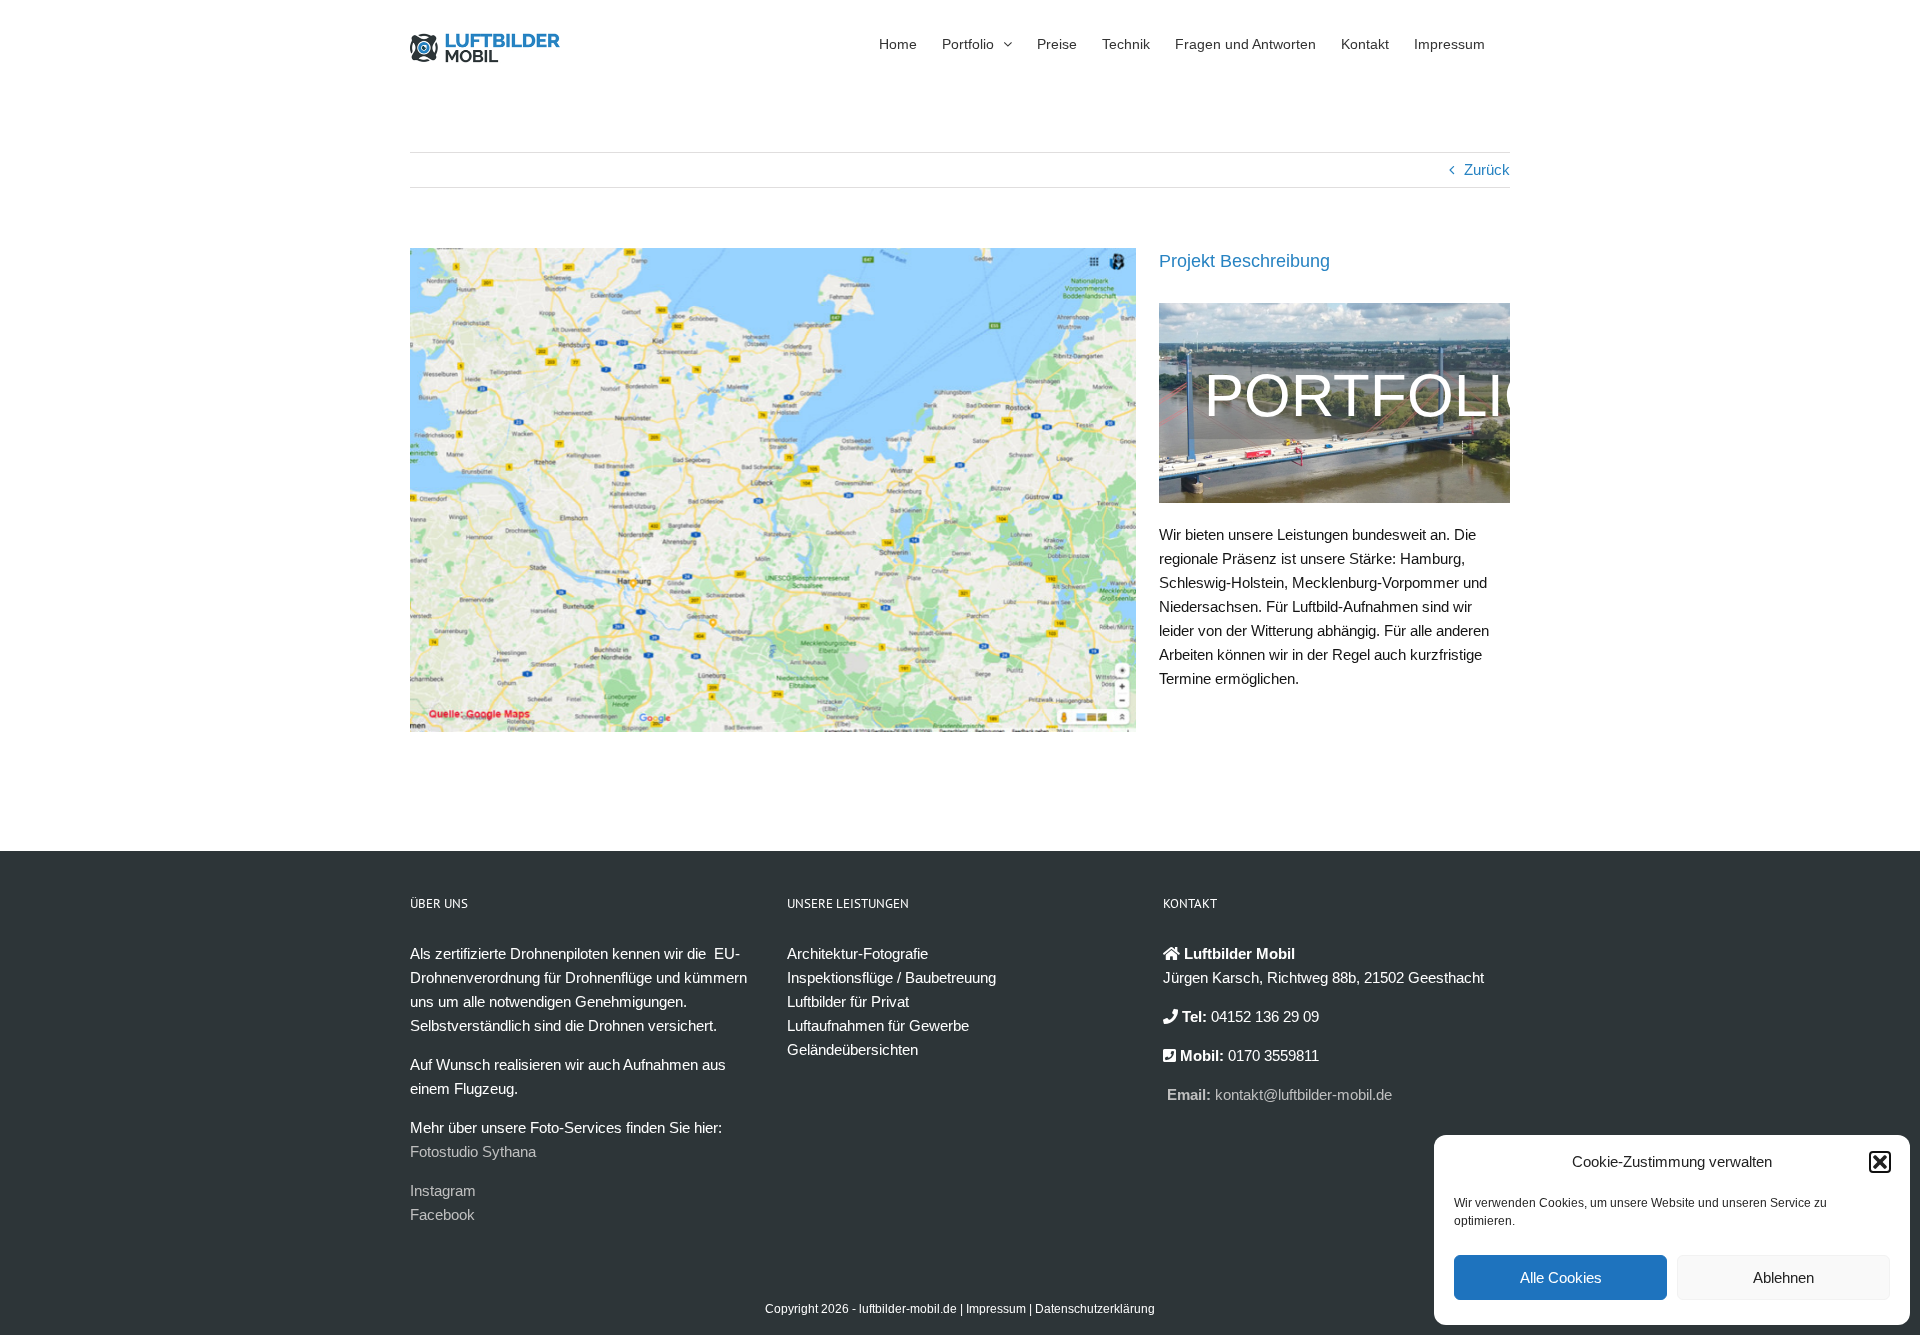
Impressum (996, 1309)
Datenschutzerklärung (1095, 1309)
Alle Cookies (1561, 1277)
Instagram (443, 1190)
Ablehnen (1783, 1277)
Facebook (442, 1214)
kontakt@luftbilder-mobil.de (1303, 1094)
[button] (1880, 1162)
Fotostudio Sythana (473, 1151)
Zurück (1487, 169)
